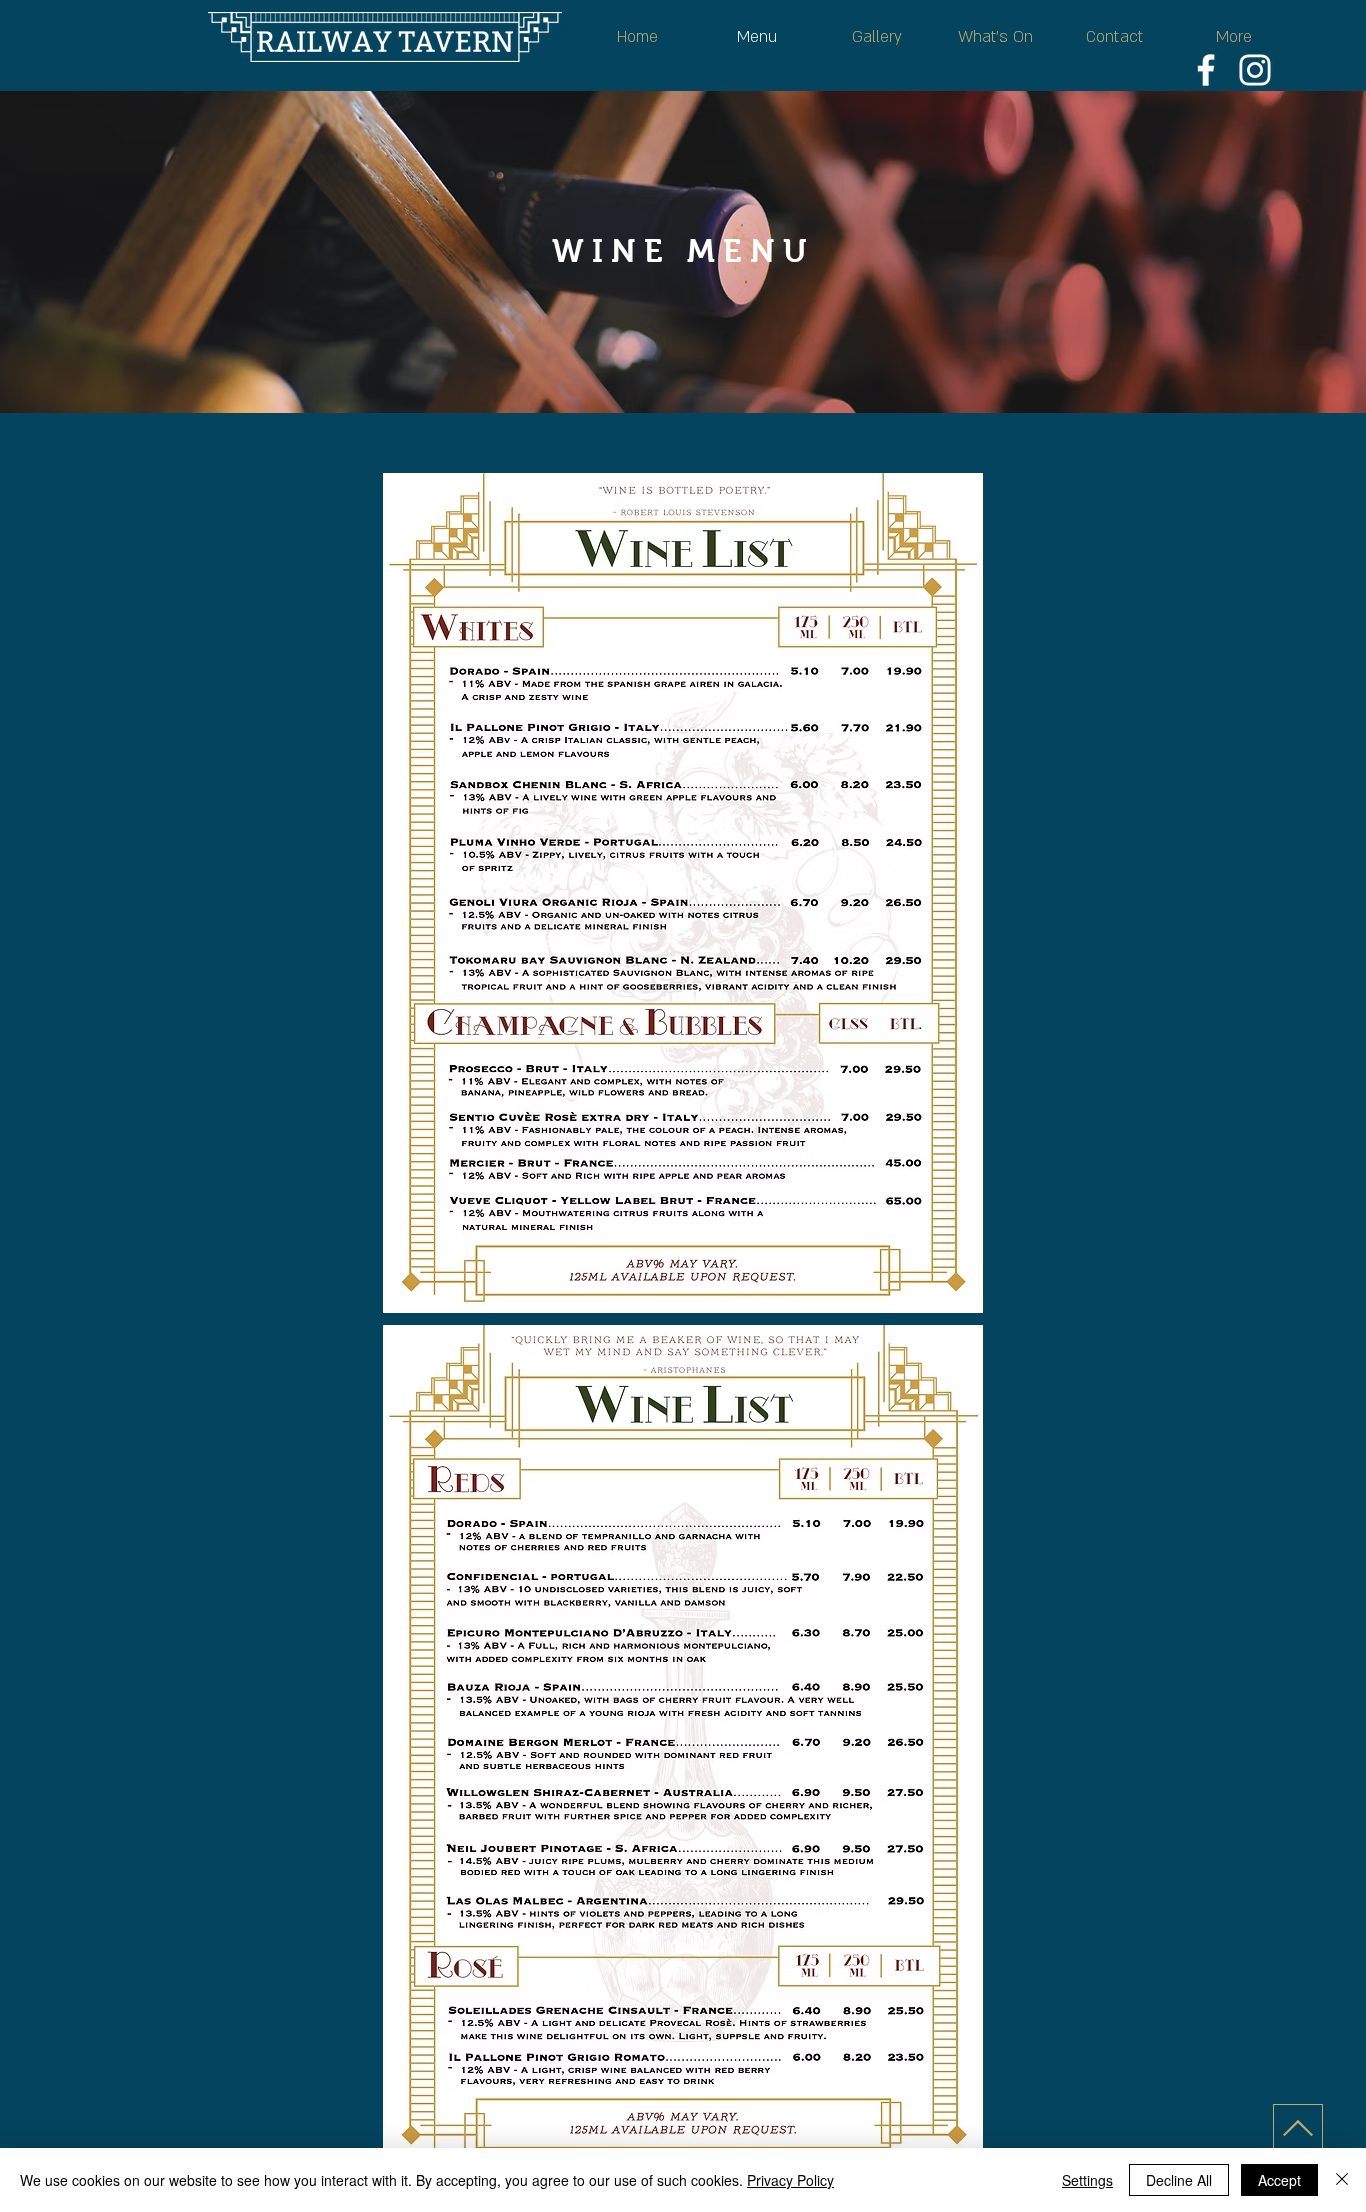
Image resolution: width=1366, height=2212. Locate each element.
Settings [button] (1087, 2180)
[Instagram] (1255, 70)
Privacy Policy (790, 2180)
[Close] (1342, 2180)
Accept (1279, 2180)
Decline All (1179, 2180)
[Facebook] (1206, 70)
